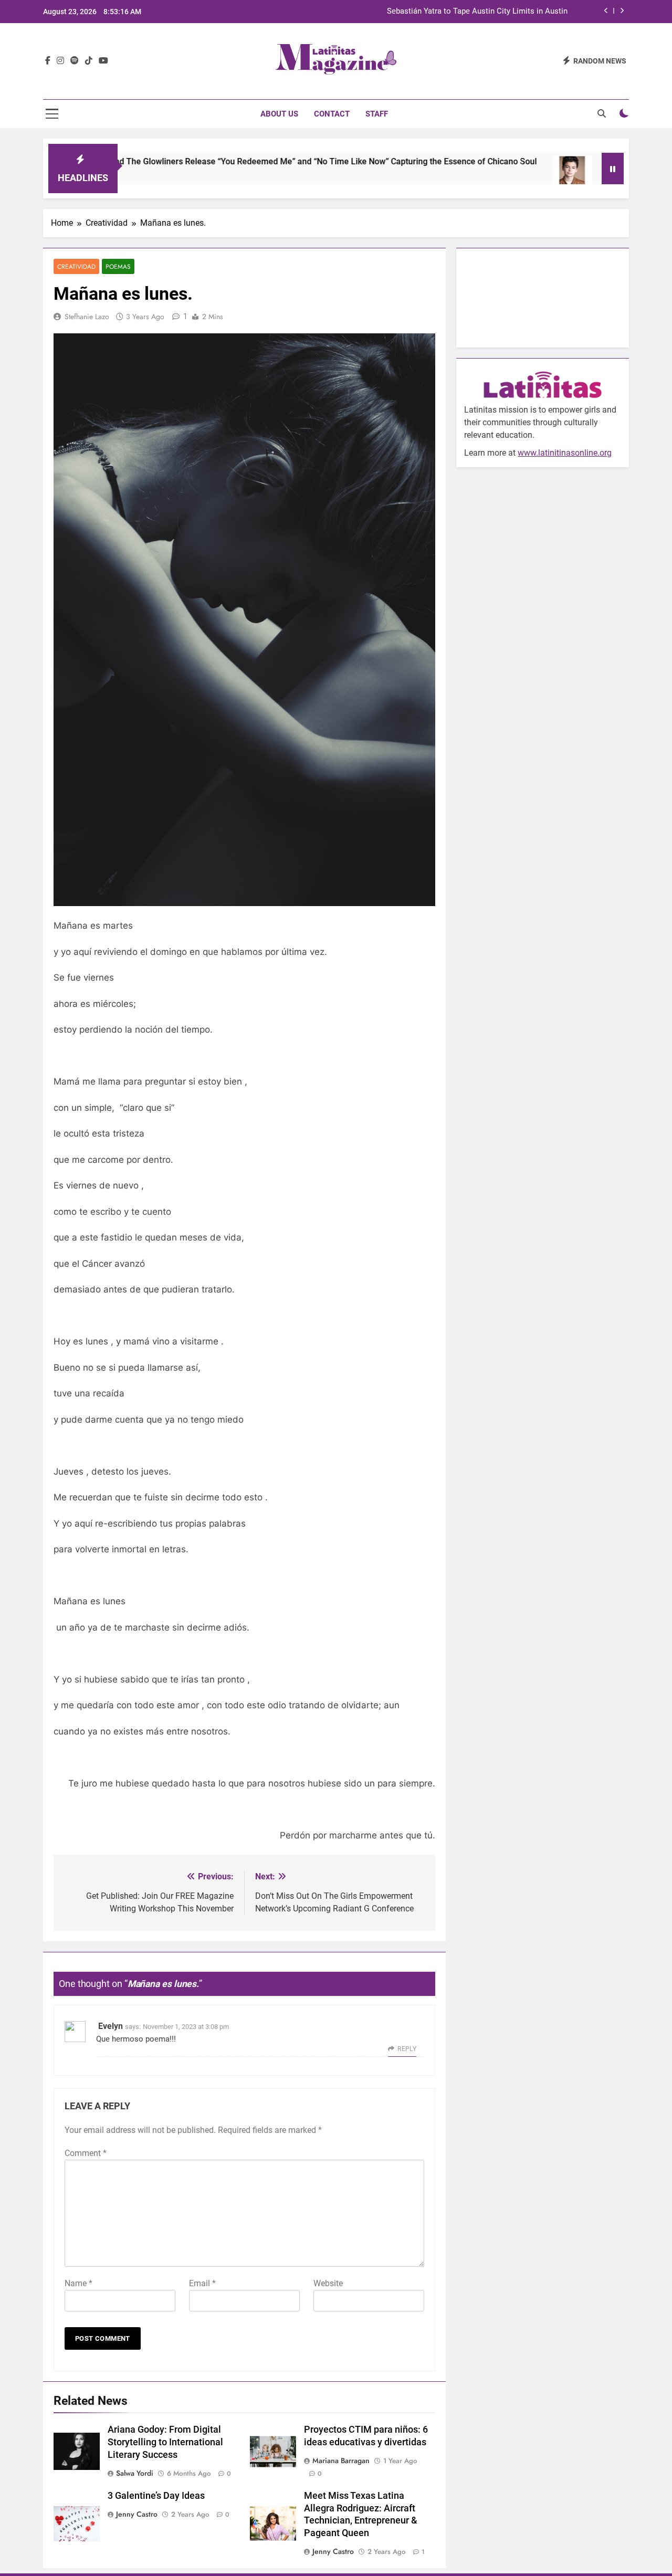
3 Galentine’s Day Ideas (156, 2496)
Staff (377, 114)
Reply (407, 2049)
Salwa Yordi (135, 2473)
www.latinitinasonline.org (565, 453)
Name (78, 2283)
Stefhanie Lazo (87, 317)
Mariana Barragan (341, 2461)
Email (202, 2283)
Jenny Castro (137, 2514)
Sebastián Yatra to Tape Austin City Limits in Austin (477, 12)
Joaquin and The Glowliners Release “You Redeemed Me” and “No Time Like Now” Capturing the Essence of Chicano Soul (250, 161)
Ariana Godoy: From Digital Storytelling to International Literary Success (165, 2442)
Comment (86, 2153)
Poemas (118, 266)
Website (328, 2283)
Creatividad (76, 266)
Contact (332, 114)
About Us (279, 114)
